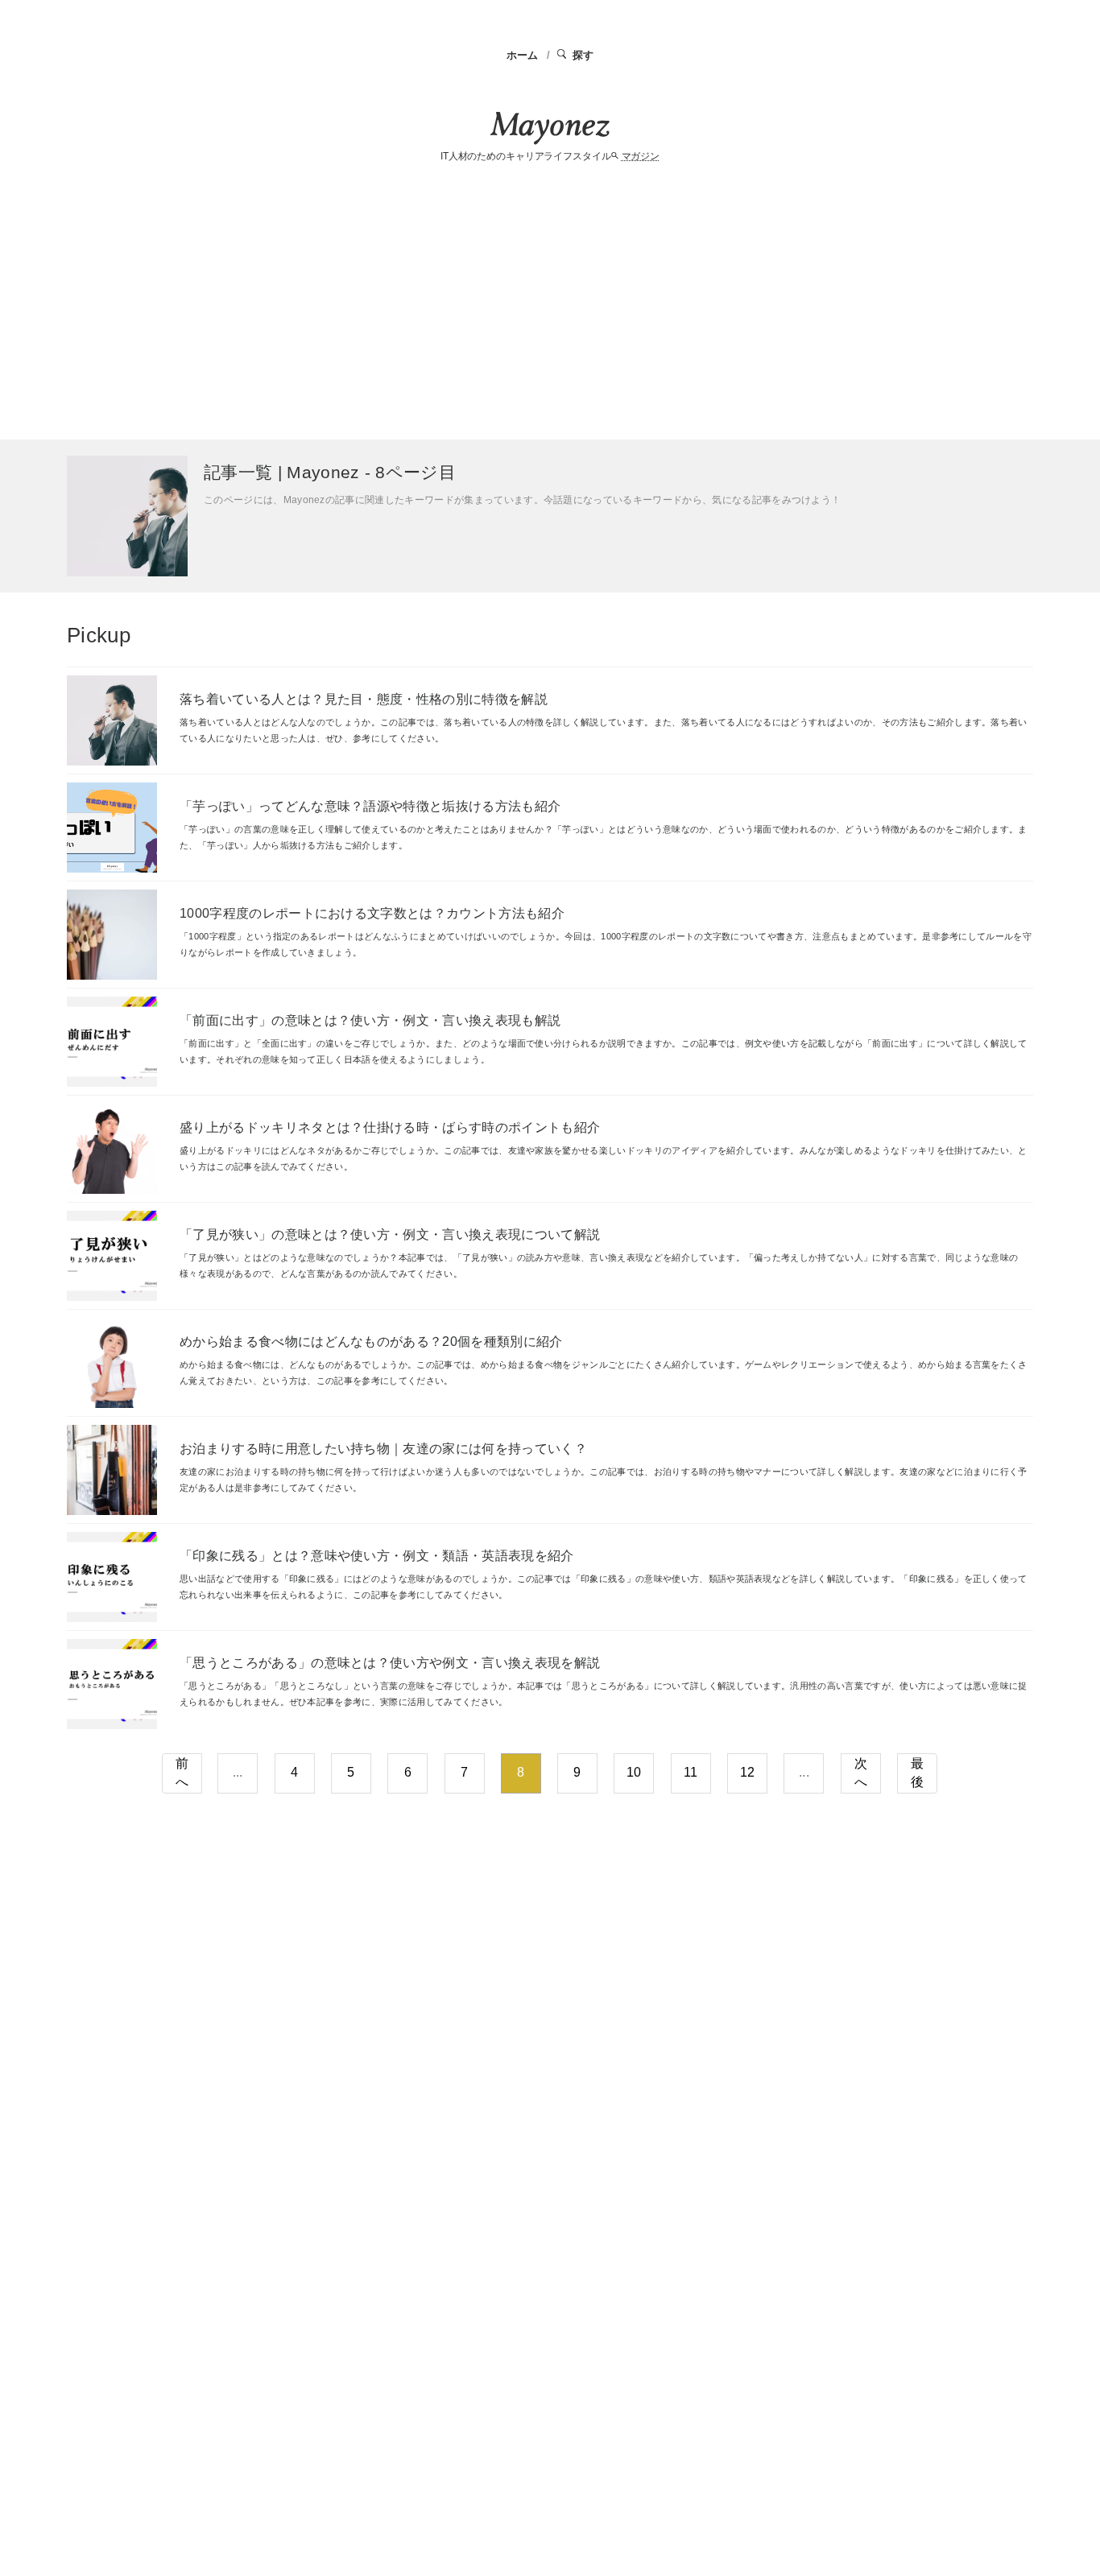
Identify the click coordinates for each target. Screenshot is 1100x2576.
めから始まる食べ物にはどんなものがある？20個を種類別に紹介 (371, 1342)
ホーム (523, 55)
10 (634, 1772)
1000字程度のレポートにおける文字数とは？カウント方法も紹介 (372, 913)
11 (691, 1772)
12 (748, 1772)
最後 (917, 1773)
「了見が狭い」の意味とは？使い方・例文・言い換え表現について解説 (390, 1234)
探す (583, 55)
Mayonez (550, 128)
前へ (182, 1773)
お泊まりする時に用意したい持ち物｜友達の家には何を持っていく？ (383, 1449)
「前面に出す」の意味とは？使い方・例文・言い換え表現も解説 (370, 1020)
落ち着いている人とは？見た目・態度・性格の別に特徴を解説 (364, 699)
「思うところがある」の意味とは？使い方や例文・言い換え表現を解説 (390, 1663)
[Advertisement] (550, 303)
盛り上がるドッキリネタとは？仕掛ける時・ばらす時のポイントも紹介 (390, 1127)
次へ (861, 1773)
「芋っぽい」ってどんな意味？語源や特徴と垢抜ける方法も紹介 (370, 806)
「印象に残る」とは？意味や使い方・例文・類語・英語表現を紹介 (377, 1556)
